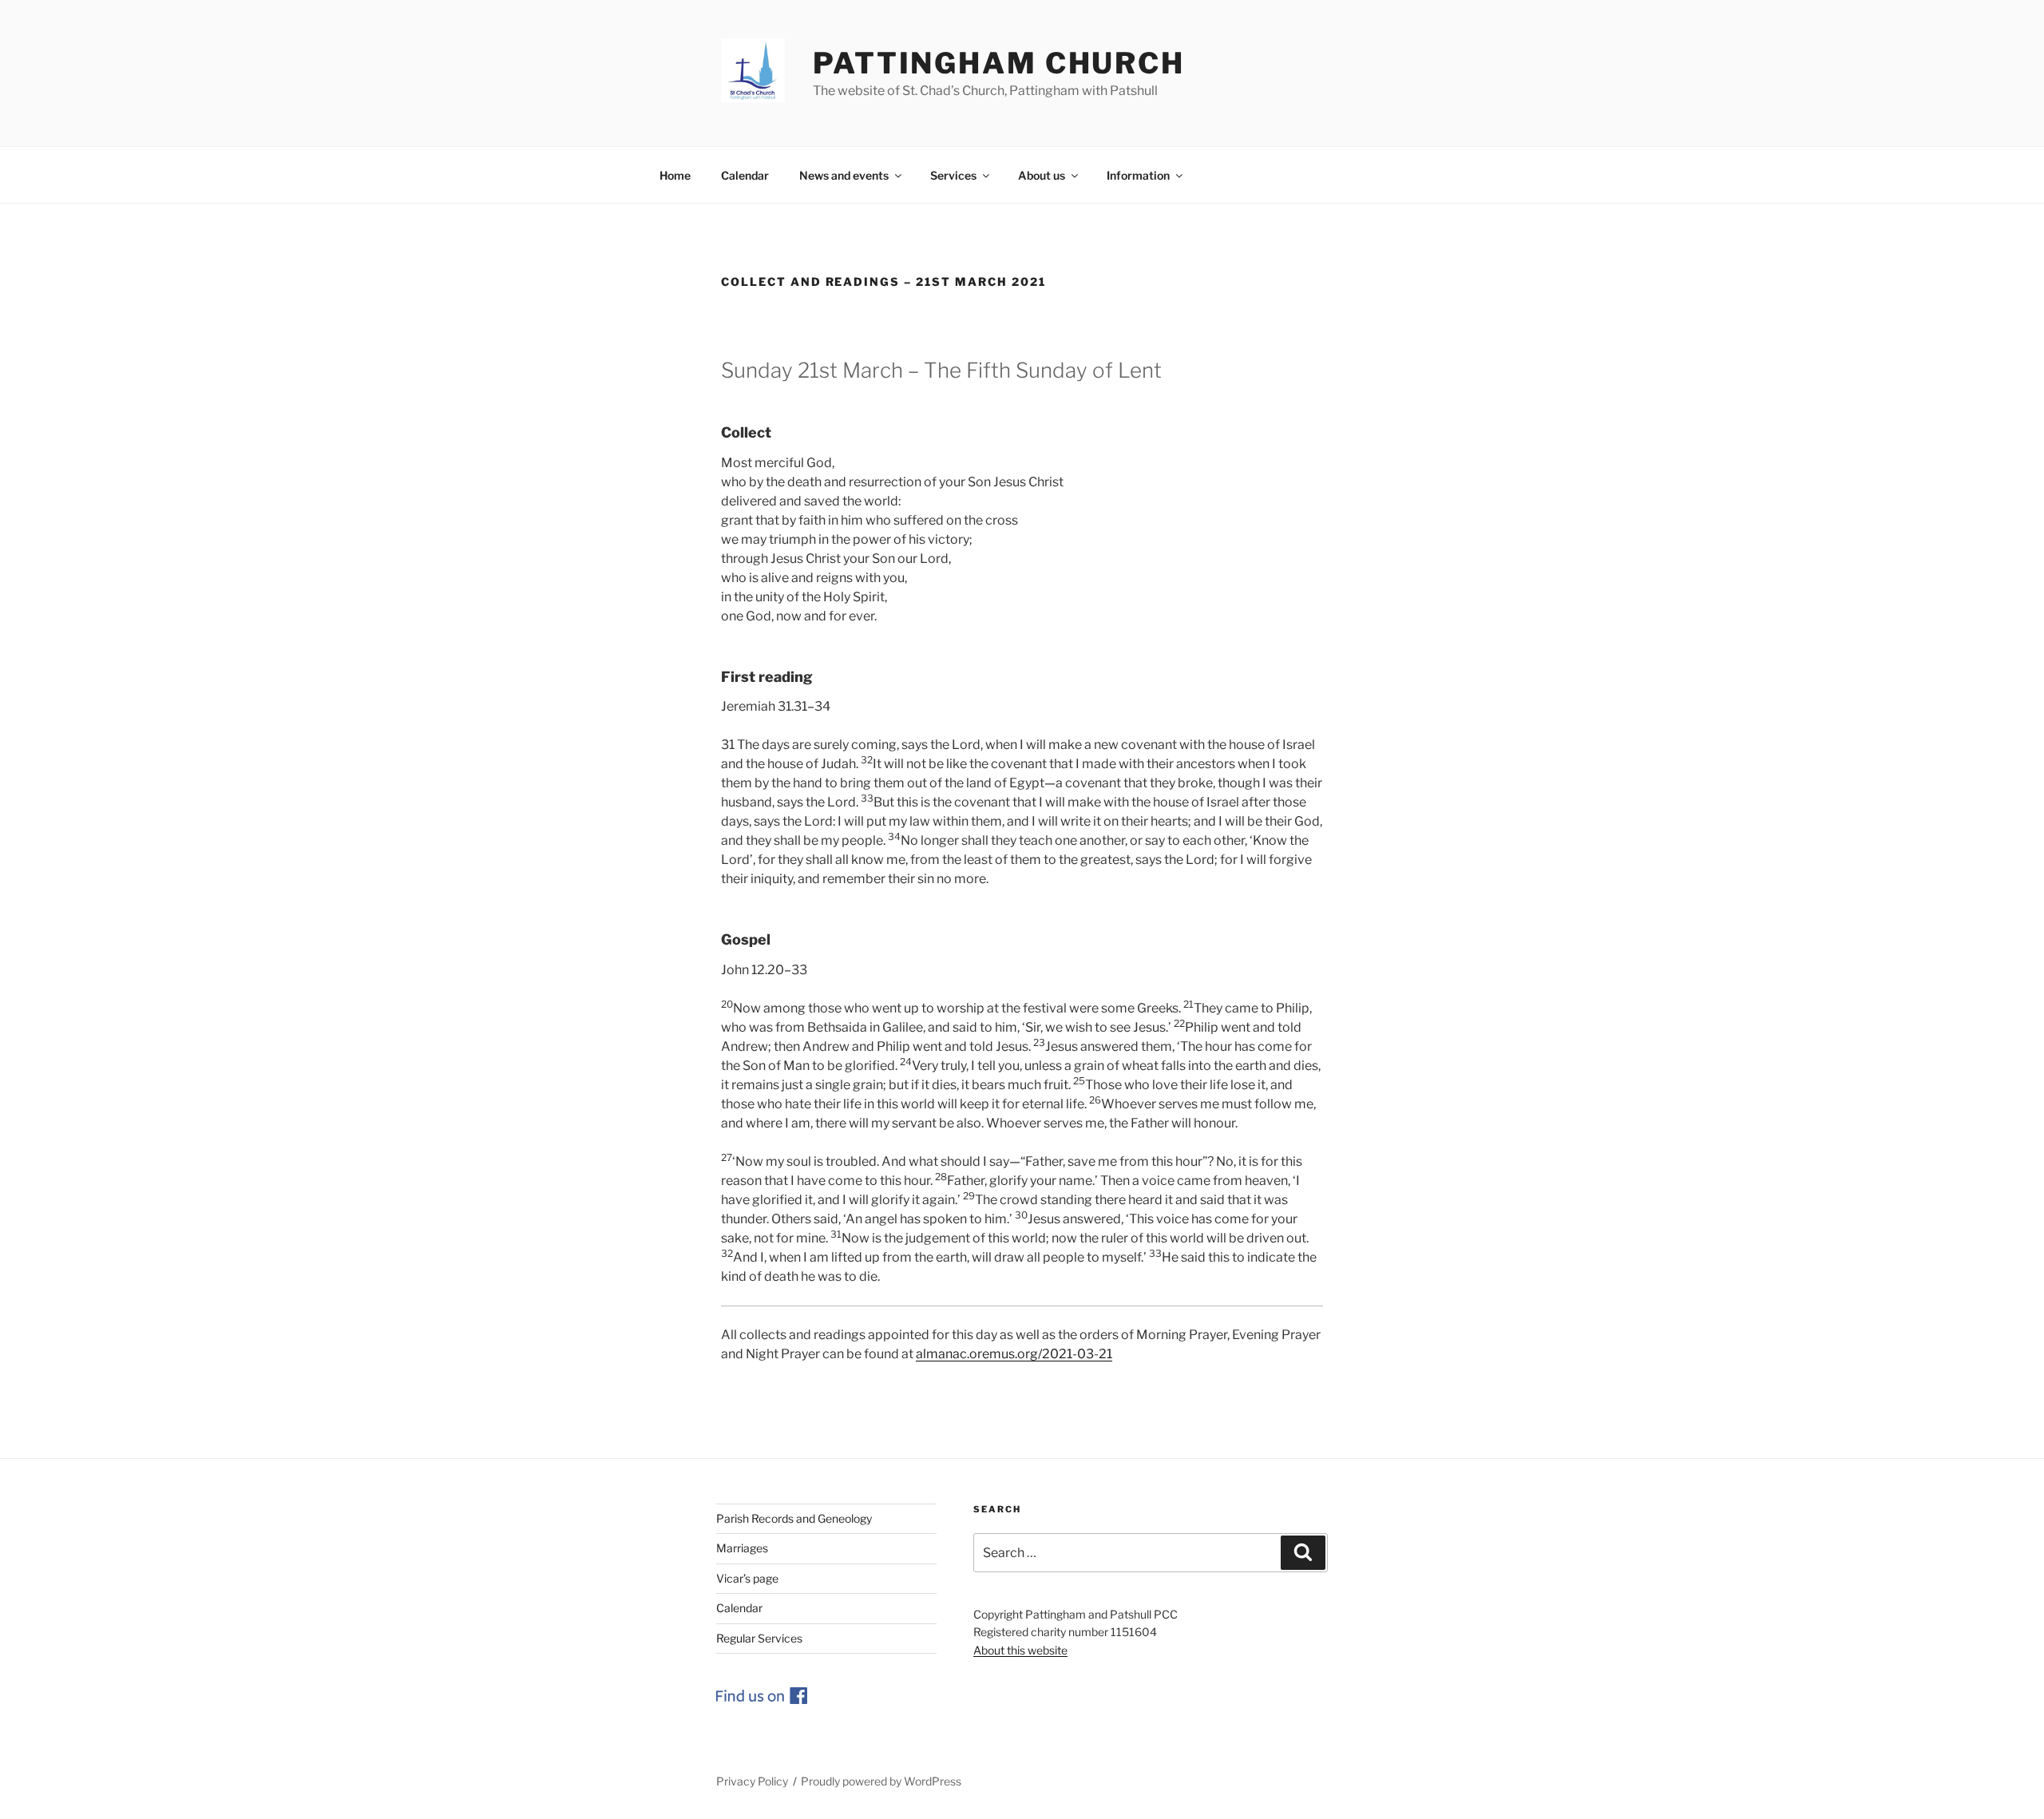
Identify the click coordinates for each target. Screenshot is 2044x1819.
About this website (1020, 1650)
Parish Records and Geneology (794, 1518)
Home (675, 175)
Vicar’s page (747, 1578)
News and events (844, 175)
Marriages (742, 1548)
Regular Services (759, 1638)
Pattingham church (999, 63)
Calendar (745, 175)
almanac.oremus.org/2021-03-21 (1014, 1354)
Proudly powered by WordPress (881, 1781)
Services (953, 175)
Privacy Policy (752, 1781)
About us (1042, 175)
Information (1138, 175)
